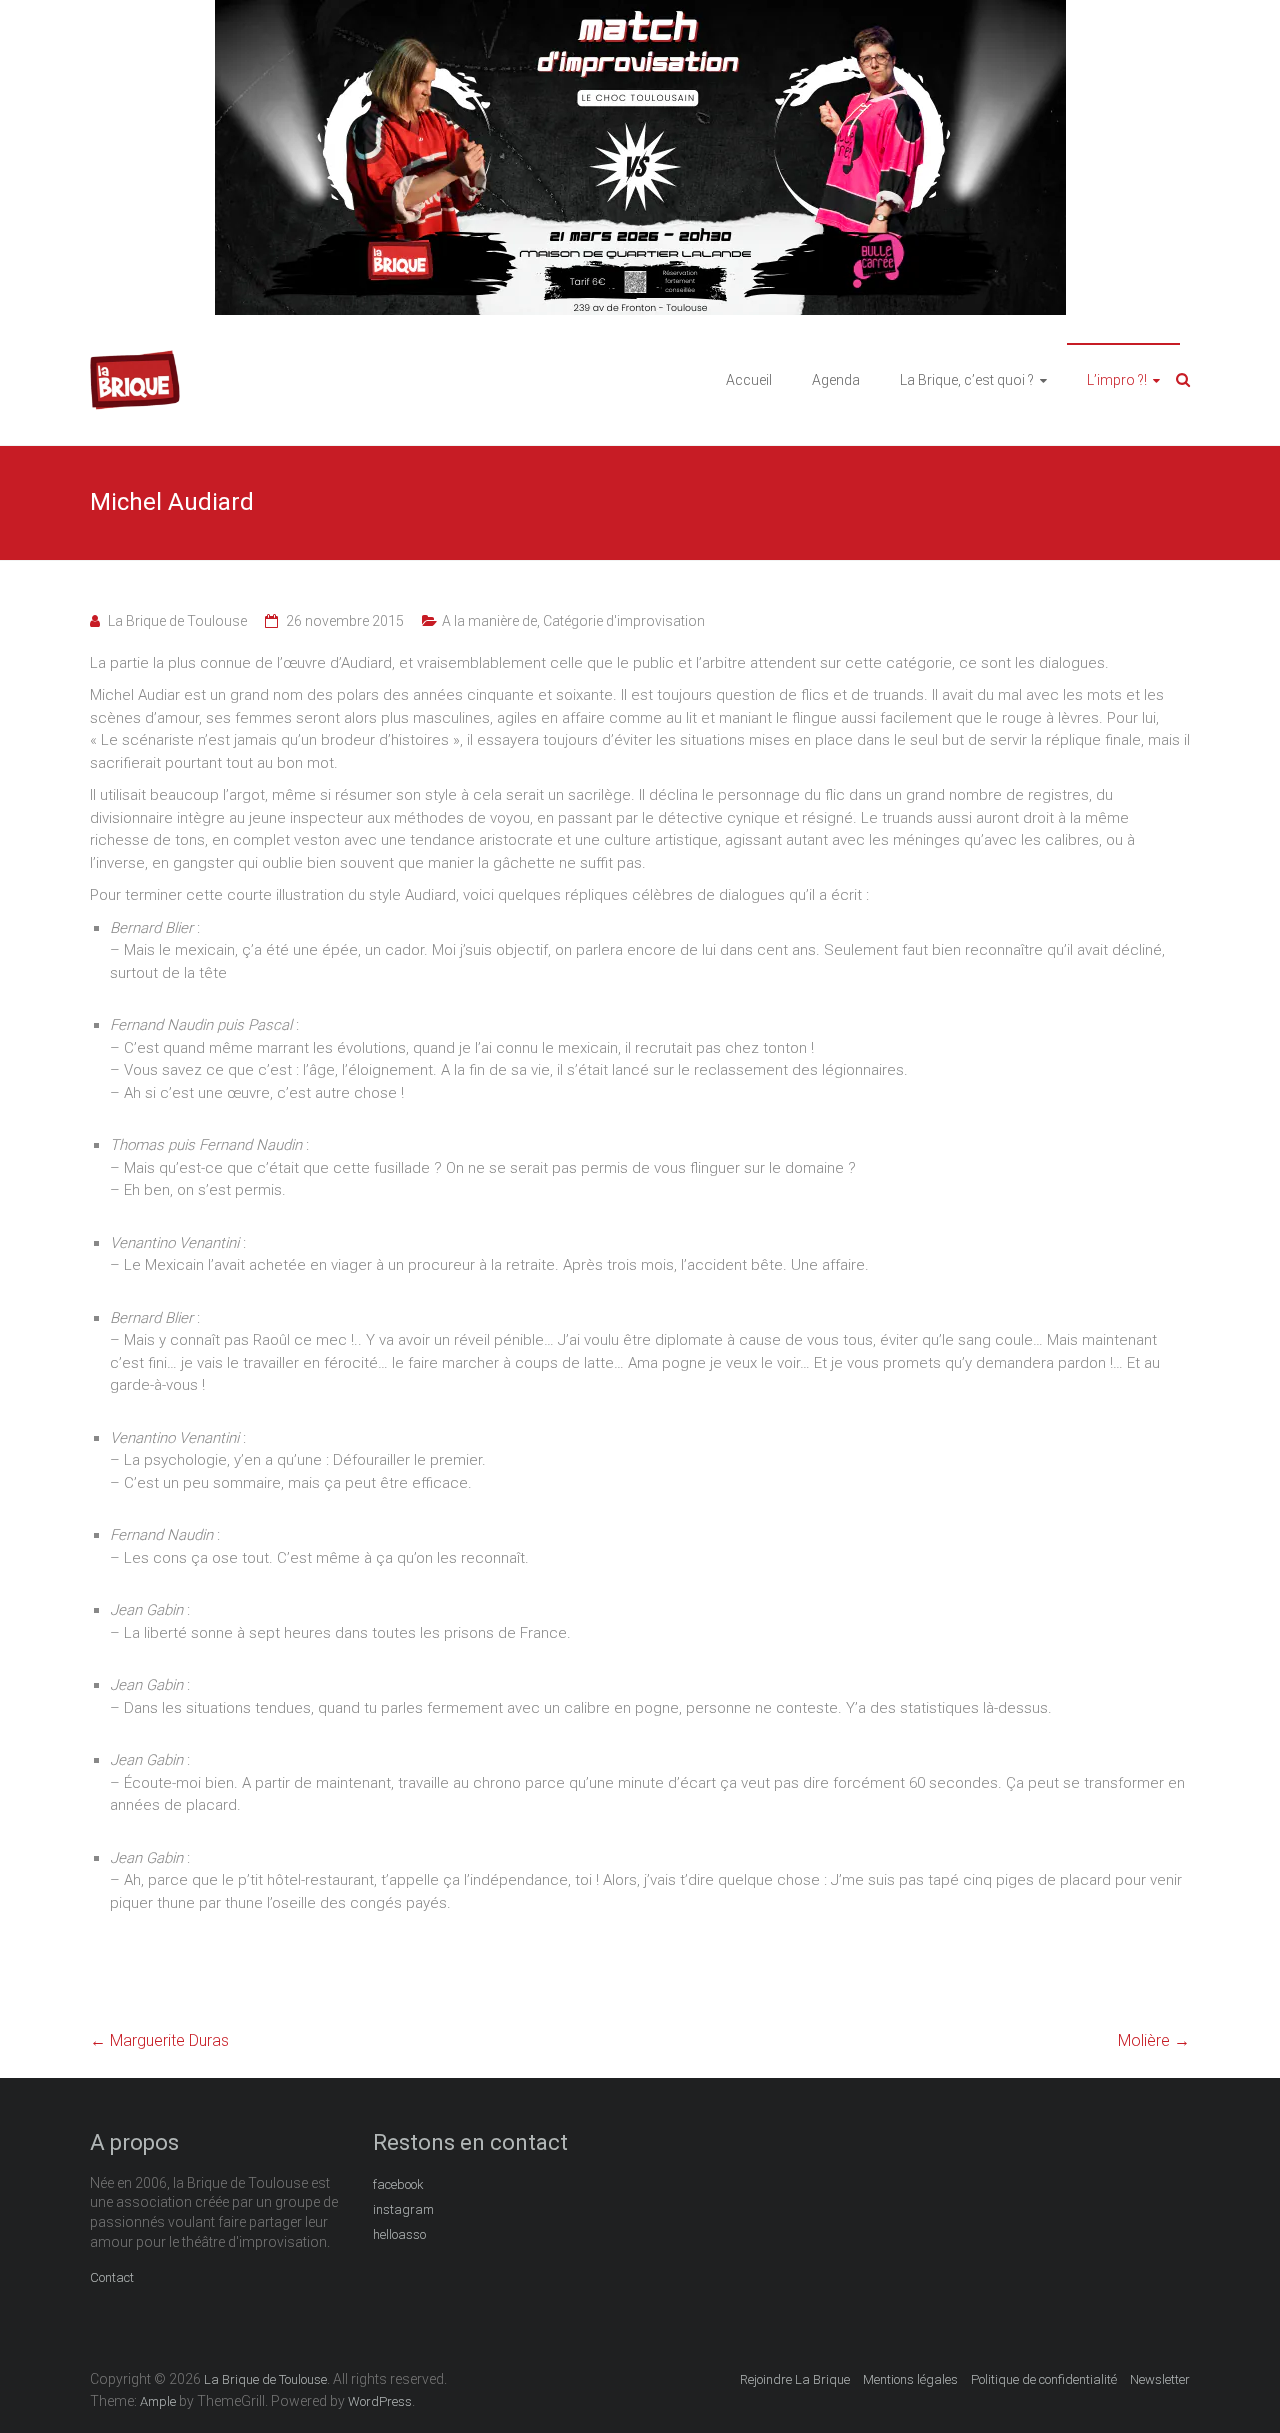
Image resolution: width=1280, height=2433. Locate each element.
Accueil (749, 380)
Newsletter (1160, 2379)
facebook (398, 2184)
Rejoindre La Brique (795, 2379)
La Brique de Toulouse (177, 621)
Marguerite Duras (159, 2040)
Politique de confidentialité (1044, 2379)
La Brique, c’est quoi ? (967, 380)
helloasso (399, 2234)
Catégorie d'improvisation (624, 621)
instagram (403, 2209)
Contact (112, 2277)
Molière (1154, 2040)
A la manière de (489, 621)
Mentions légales (910, 2379)
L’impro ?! (1117, 380)
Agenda (836, 380)
